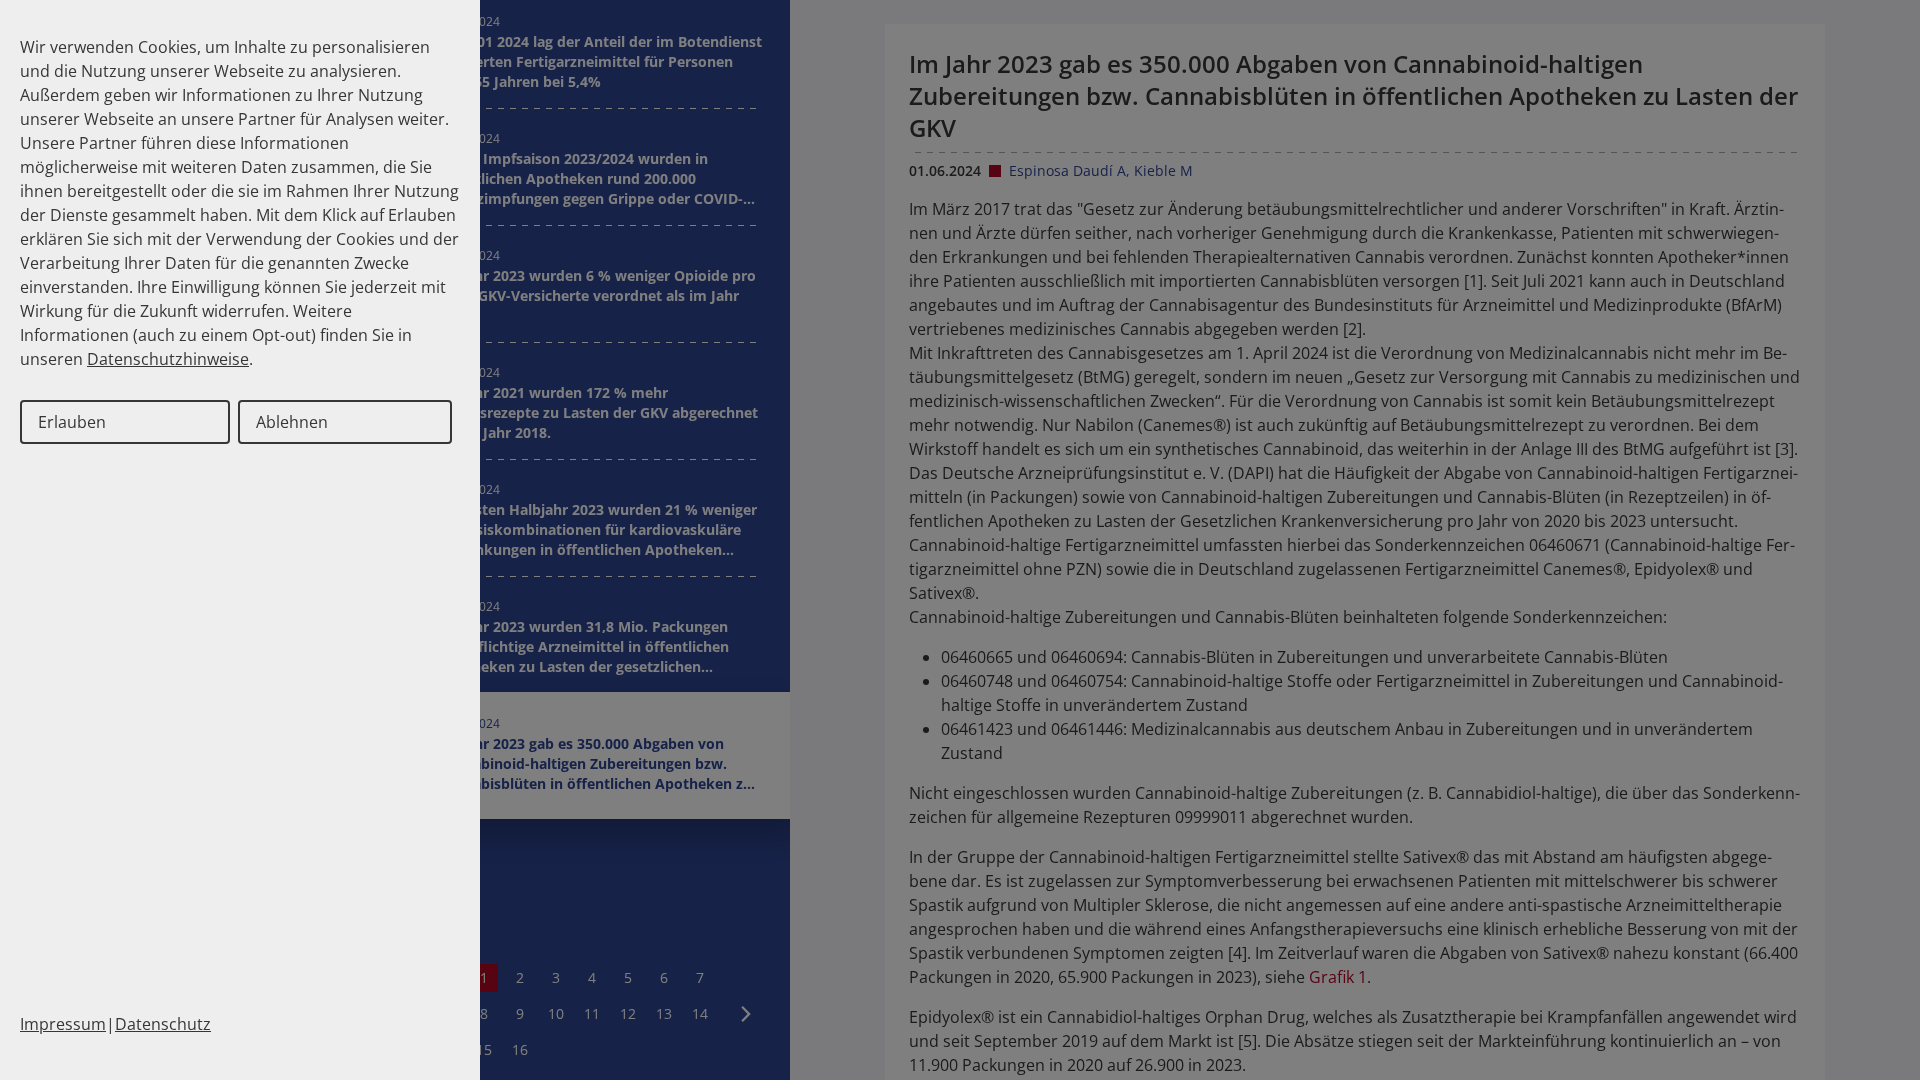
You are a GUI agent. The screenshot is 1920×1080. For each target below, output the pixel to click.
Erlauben (72, 422)
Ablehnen (292, 422)
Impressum (63, 1024)
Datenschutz (163, 1024)
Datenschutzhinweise (168, 359)
